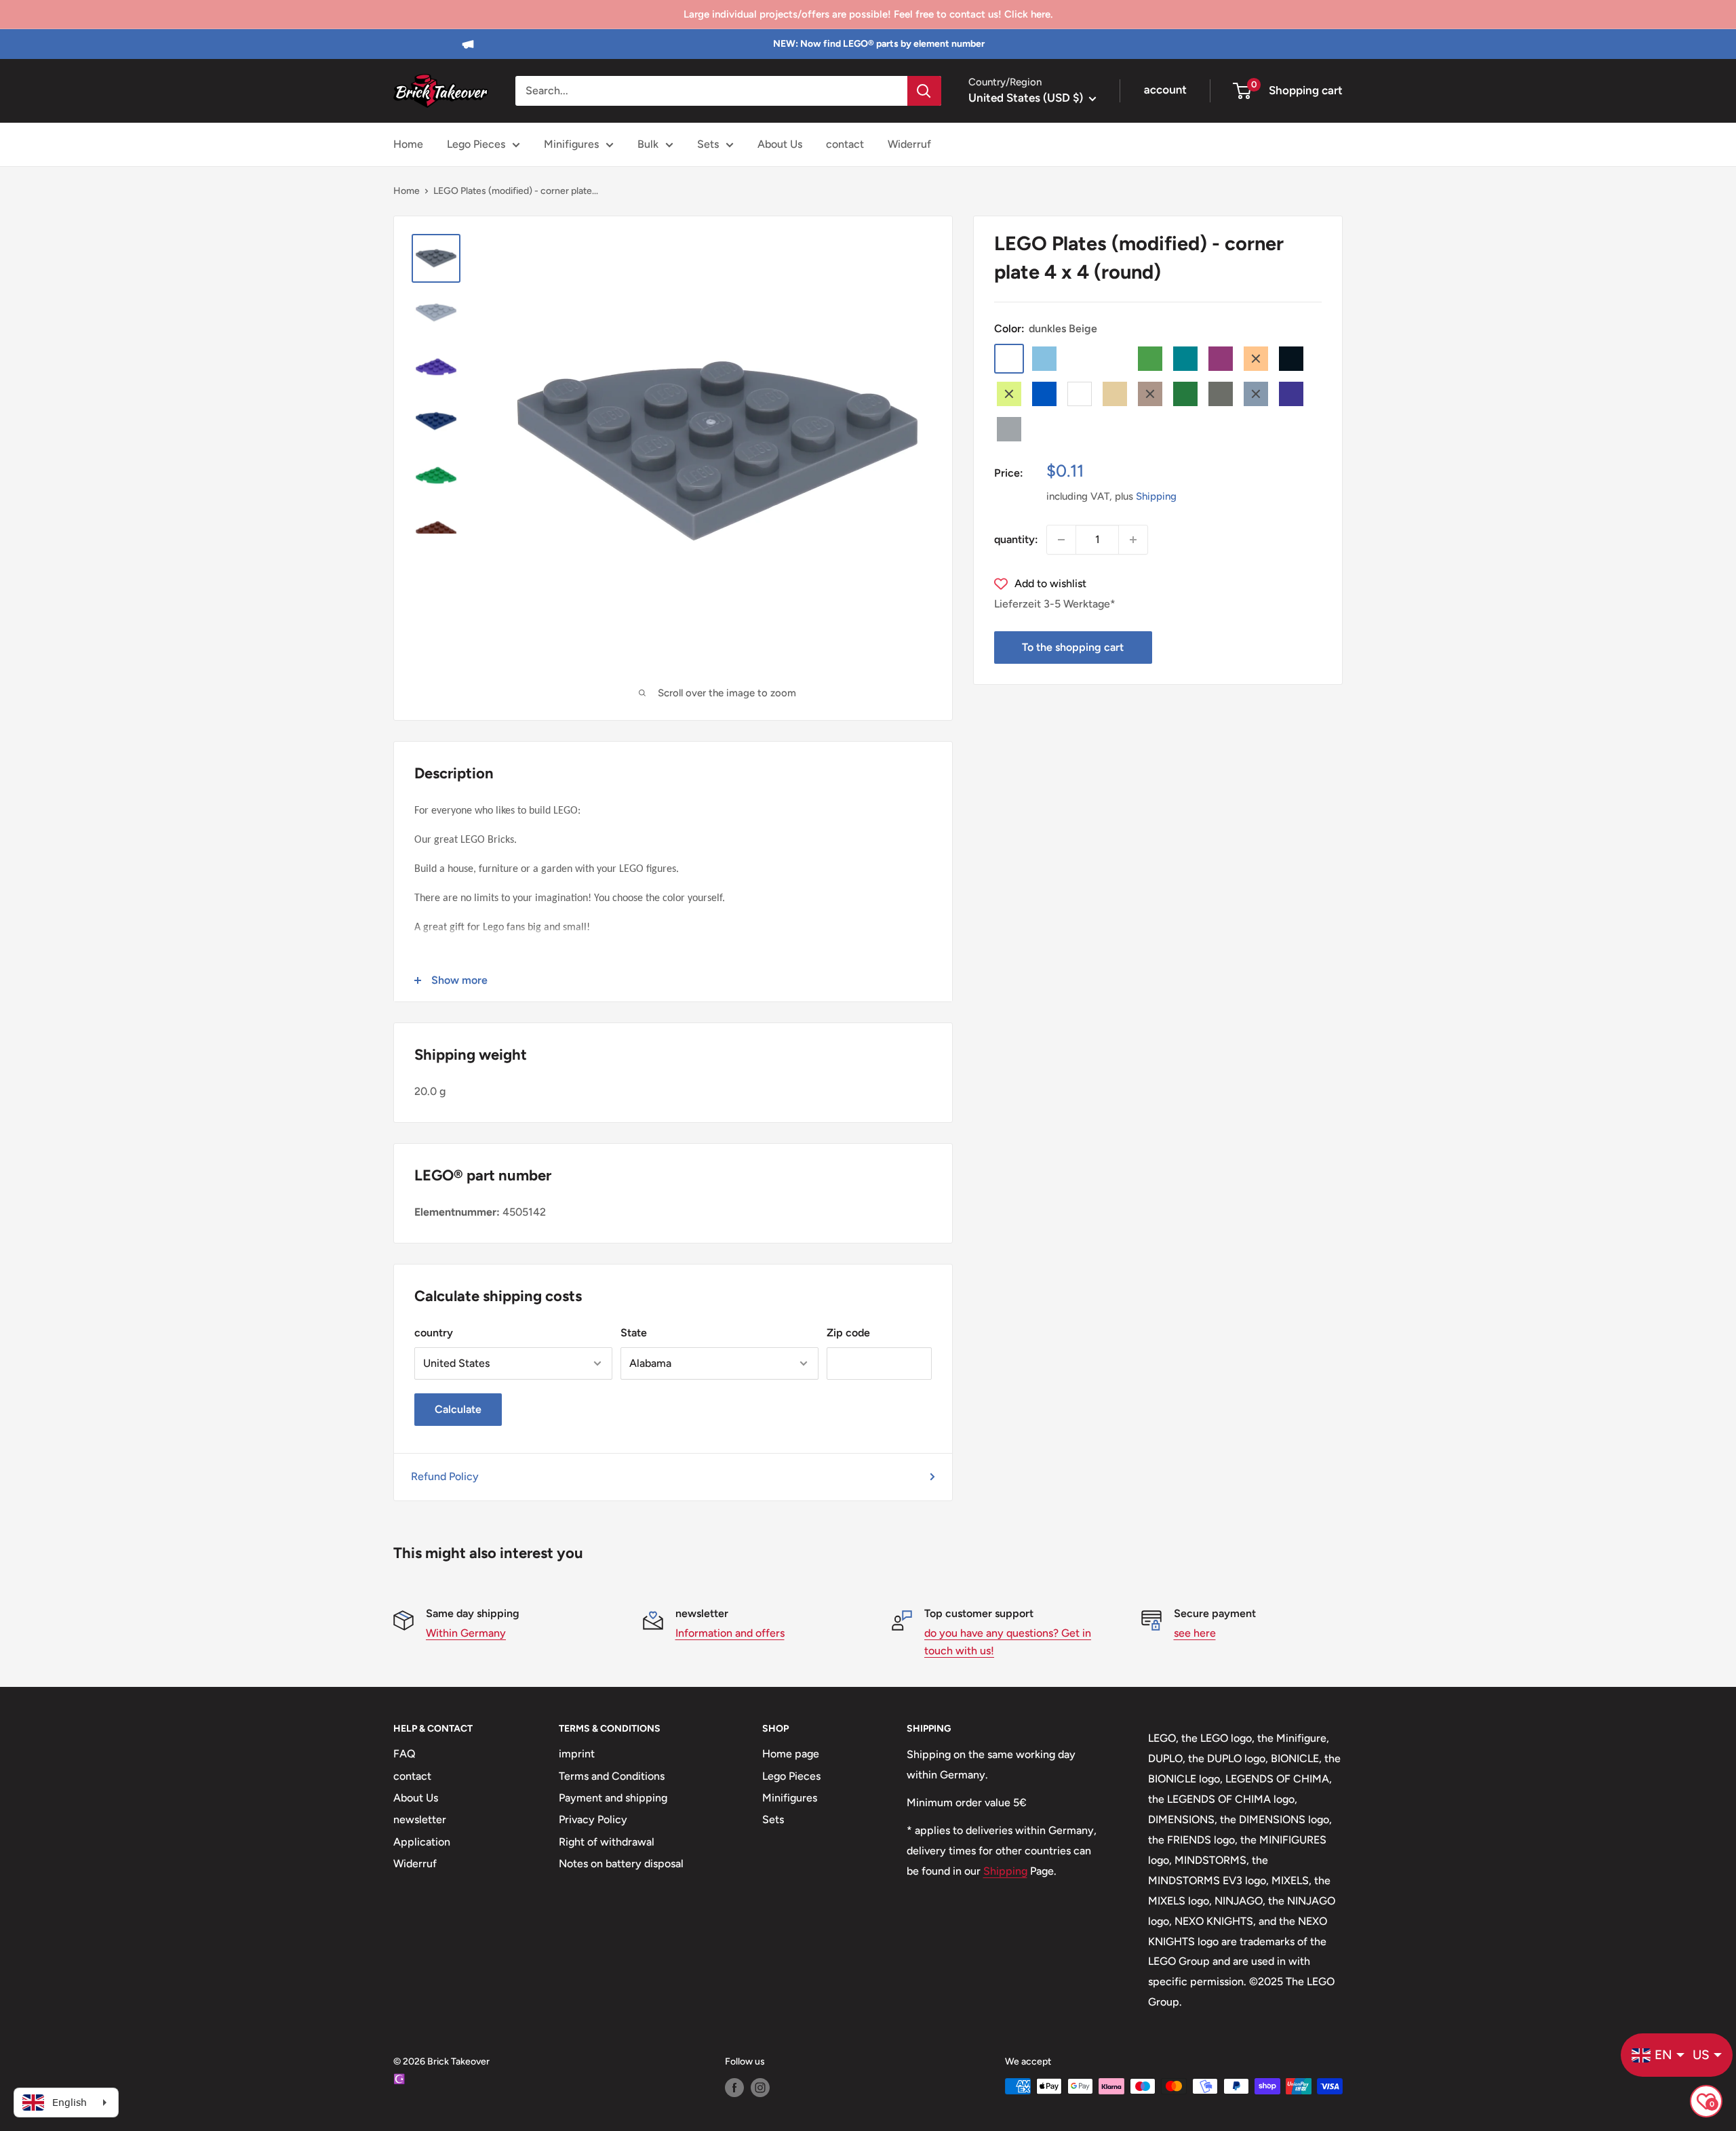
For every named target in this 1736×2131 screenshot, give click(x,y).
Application (422, 1842)
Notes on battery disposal (621, 1864)
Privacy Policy (593, 1819)
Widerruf (909, 144)
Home (408, 144)
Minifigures (571, 144)
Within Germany (466, 1633)
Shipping (1156, 496)
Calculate (458, 1409)
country (434, 1333)
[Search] (924, 91)
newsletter (420, 1819)
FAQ (405, 1754)
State (634, 1333)
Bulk (648, 144)
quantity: (1016, 539)
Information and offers (730, 1633)
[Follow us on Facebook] (734, 2088)
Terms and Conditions (612, 1776)
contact (845, 144)
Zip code (848, 1333)
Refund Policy (445, 1476)
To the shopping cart (1073, 647)
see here (1195, 1633)
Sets (708, 144)
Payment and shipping (613, 1798)
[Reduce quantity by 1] (1061, 540)
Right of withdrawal (607, 1842)
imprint (577, 1754)
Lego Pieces (476, 144)
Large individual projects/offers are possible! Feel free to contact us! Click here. (868, 14)
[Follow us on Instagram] (760, 2088)
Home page (791, 1754)
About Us (780, 144)
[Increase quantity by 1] (1133, 540)
